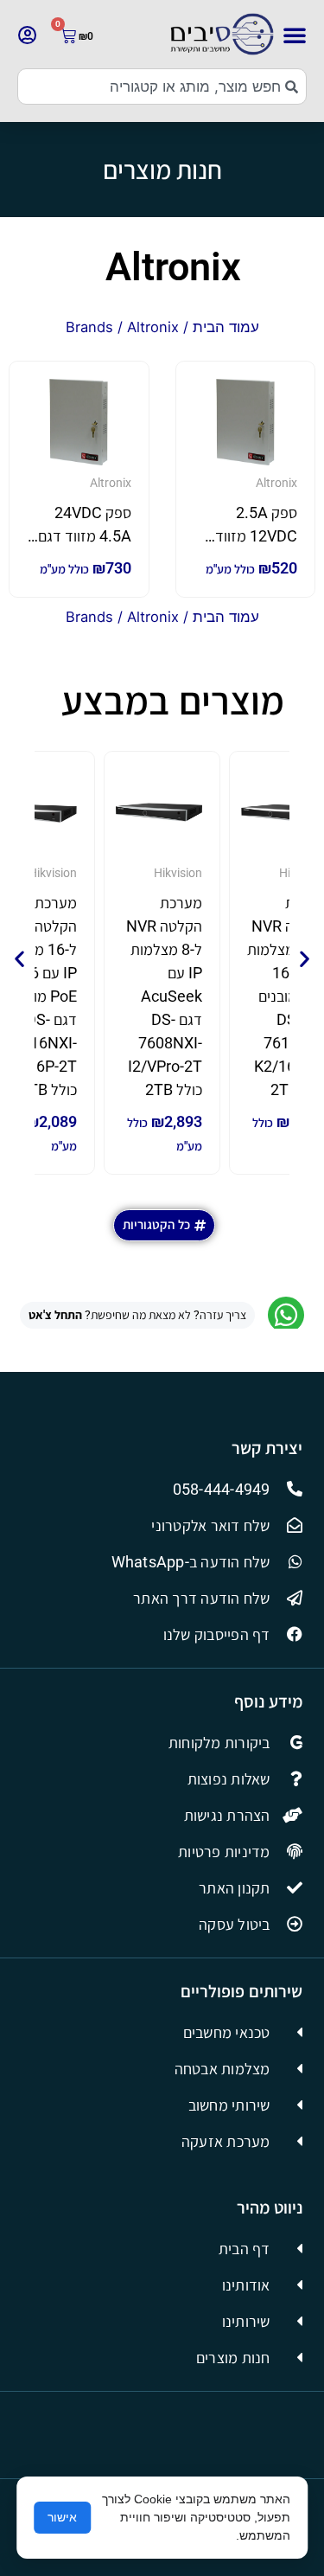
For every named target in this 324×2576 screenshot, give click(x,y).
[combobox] (162, 87)
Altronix (173, 267)
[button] (295, 35)
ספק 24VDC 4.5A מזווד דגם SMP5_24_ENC (80, 536)
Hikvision (178, 873)
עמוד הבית (226, 327)
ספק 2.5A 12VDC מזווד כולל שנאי (256, 536)
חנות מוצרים (162, 170)
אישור (62, 2517)
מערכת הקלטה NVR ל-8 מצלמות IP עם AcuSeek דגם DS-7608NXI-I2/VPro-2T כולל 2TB (164, 996)
